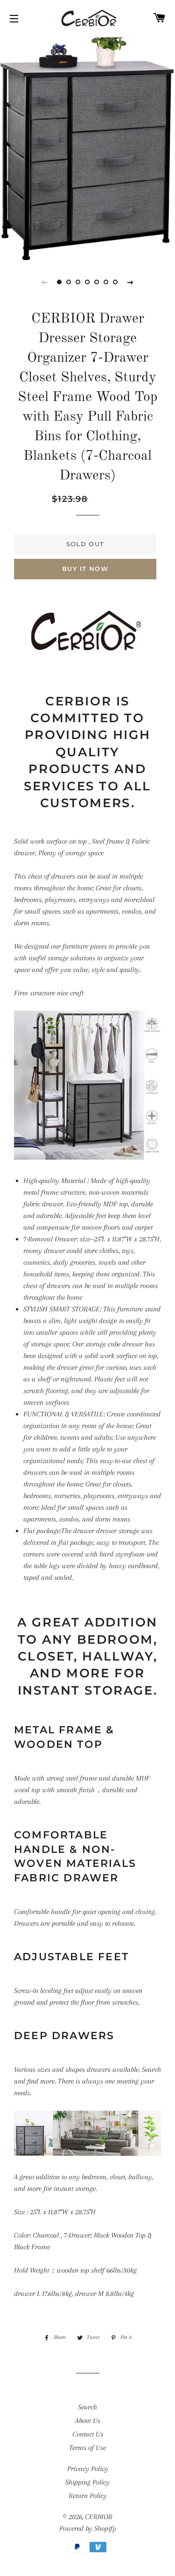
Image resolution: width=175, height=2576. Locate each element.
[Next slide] (131, 282)
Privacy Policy (88, 2469)
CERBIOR (99, 2517)
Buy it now (85, 569)
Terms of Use (87, 2448)
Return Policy (88, 2496)
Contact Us (88, 2434)
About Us (88, 2421)
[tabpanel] (87, 148)
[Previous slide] (45, 282)
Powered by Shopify (88, 2528)
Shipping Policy (87, 2482)
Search (87, 2407)
